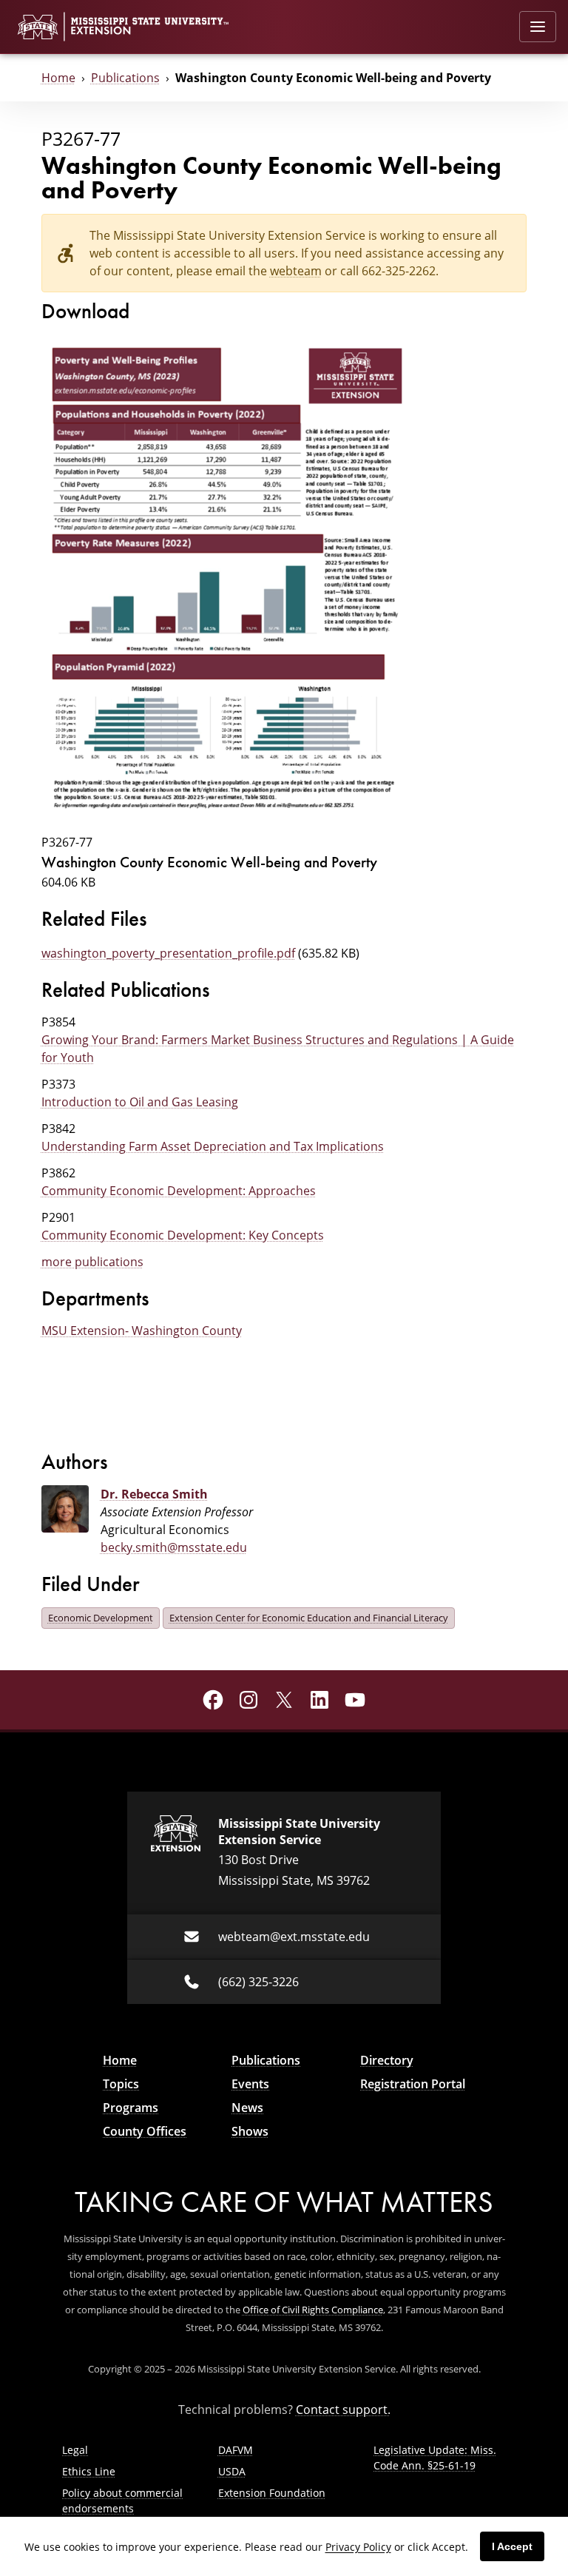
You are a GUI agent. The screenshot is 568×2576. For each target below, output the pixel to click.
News (247, 2108)
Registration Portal (413, 2084)
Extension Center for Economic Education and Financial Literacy (309, 1618)
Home (58, 78)
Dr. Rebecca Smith (154, 1494)
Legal (75, 2450)
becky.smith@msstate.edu (174, 1547)
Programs (131, 2108)
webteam (296, 271)
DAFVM (236, 2450)
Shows (250, 2131)
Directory (387, 2060)
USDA (232, 2471)
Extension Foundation (272, 2493)
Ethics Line (89, 2471)
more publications (92, 1262)
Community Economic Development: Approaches (179, 1191)
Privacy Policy (358, 2547)
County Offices (145, 2131)
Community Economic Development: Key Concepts (183, 1235)
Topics (121, 2084)
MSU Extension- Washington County (142, 1331)
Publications (125, 78)
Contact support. (343, 2409)
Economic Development (101, 1618)
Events (250, 2084)
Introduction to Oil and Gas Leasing (140, 1102)
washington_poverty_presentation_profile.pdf (168, 953)
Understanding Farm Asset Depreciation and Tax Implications (213, 1146)
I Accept (512, 2546)
